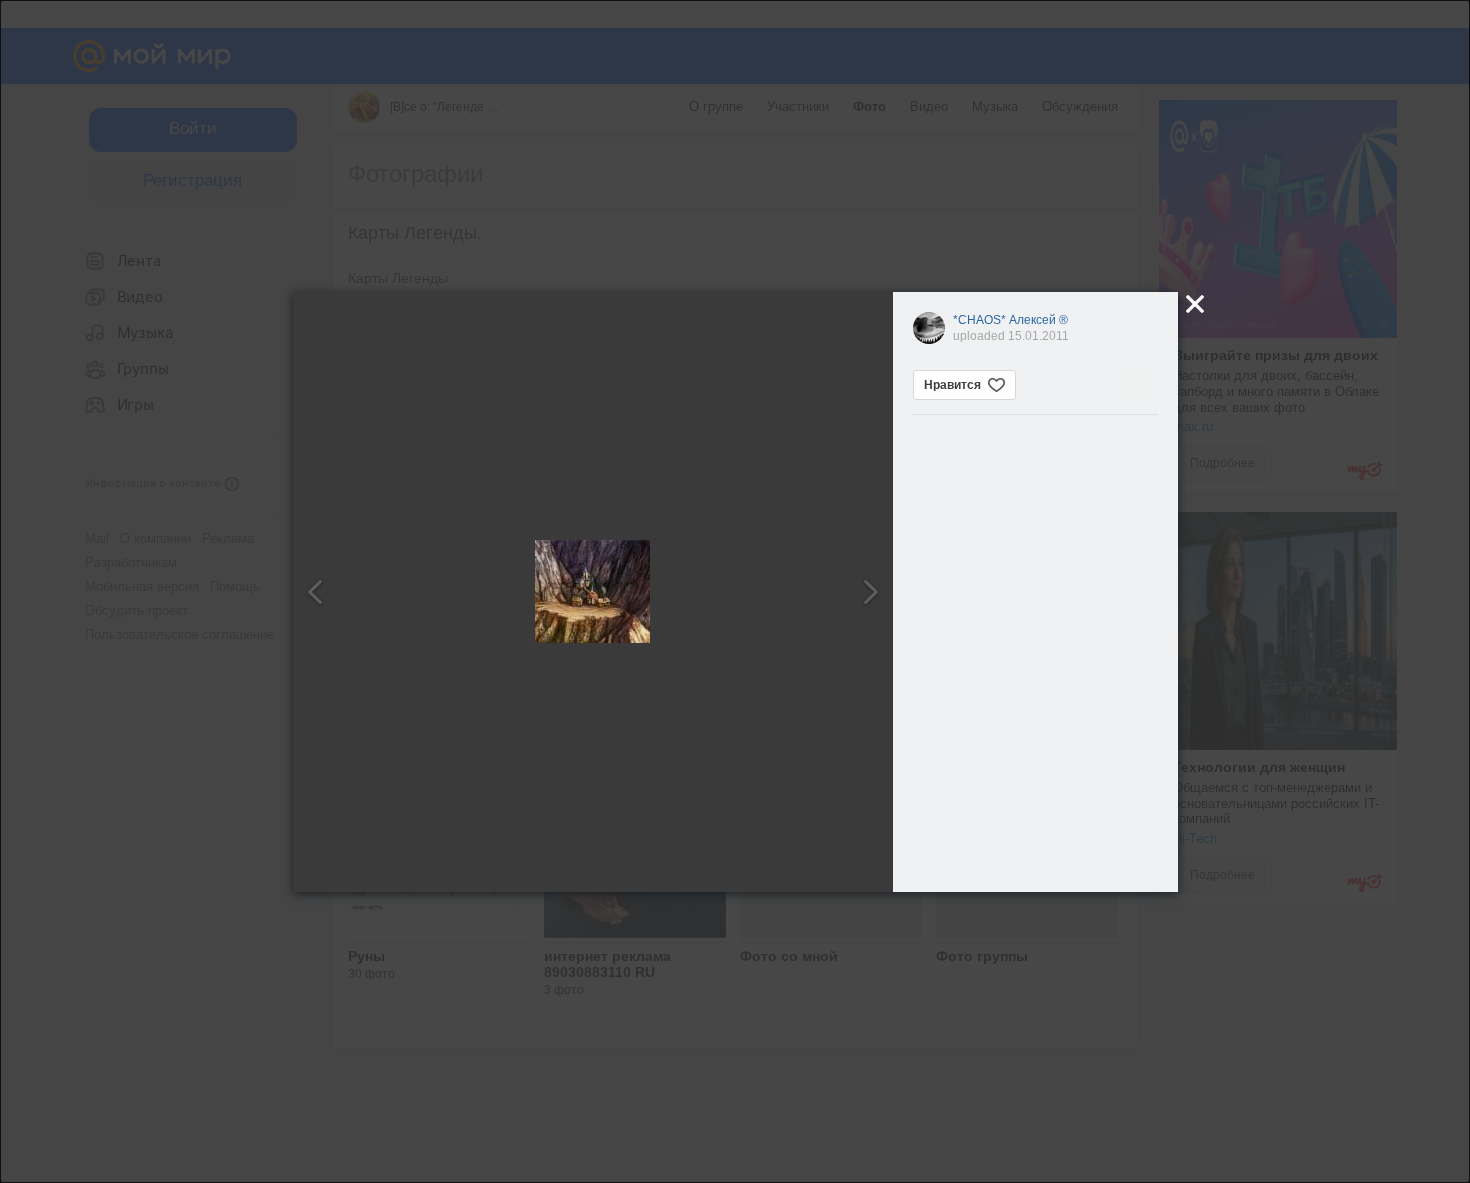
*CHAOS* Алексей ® (1010, 320)
